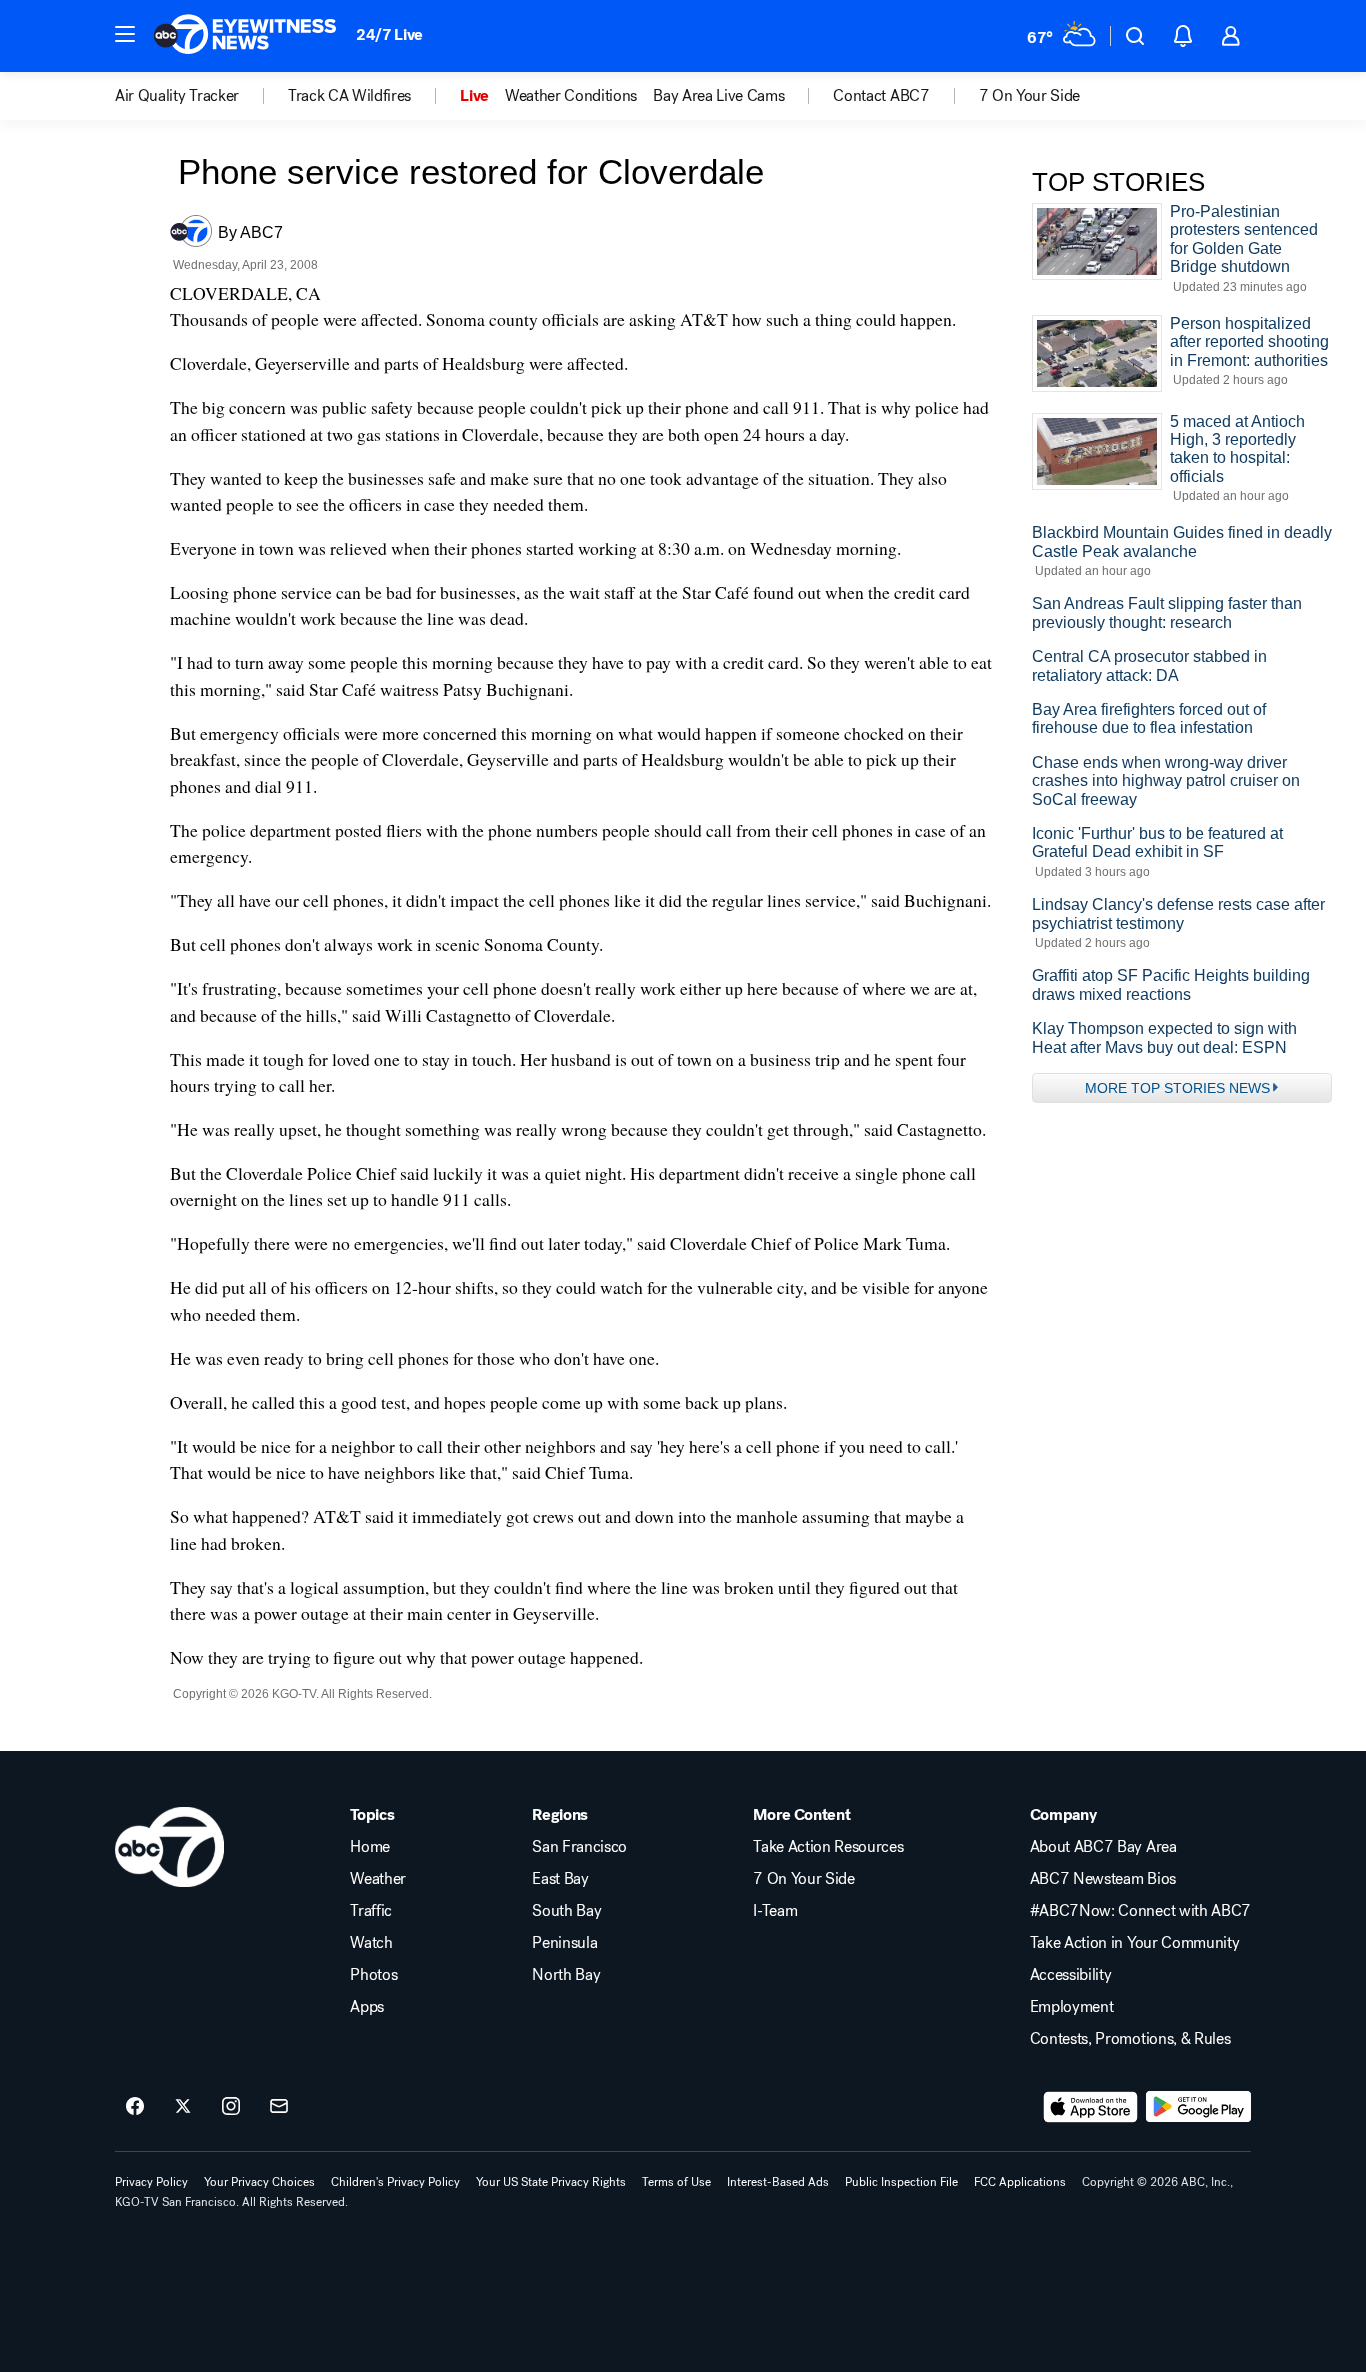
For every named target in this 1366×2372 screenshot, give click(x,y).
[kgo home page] (169, 1847)
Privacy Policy (151, 2182)
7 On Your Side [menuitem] (1030, 96)
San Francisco (579, 1847)
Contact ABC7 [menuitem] (881, 96)
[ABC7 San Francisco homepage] (245, 36)
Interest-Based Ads (778, 2182)
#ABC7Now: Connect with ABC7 (1140, 1911)
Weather (378, 1879)
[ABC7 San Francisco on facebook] (135, 2107)
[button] (125, 34)
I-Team (775, 1911)
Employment (1072, 2007)
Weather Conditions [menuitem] (571, 96)
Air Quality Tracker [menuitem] (177, 96)
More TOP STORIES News (1177, 1088)
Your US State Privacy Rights (551, 2182)
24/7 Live (389, 34)
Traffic (371, 1911)
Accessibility (1071, 1975)
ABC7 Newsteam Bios (1103, 1879)
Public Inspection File (901, 2182)
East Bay (560, 1879)
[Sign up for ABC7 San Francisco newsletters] (279, 2107)
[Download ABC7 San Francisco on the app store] (1091, 2107)
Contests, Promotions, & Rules (1130, 2039)
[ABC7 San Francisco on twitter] (183, 2107)
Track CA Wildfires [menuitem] (349, 96)
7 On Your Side (804, 1879)
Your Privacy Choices (259, 2182)
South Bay (566, 1911)
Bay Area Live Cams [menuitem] (718, 96)
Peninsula (564, 1943)
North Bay (566, 1975)
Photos (373, 1975)
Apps (367, 2007)
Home (370, 1847)
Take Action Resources (828, 1847)
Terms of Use (676, 2182)
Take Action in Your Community (1135, 1943)
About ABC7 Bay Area (1103, 1847)
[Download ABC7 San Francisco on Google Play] (1198, 2107)
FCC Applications (1020, 2182)
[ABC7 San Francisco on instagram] (231, 2107)
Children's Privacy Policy (395, 2182)
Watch (371, 1943)
